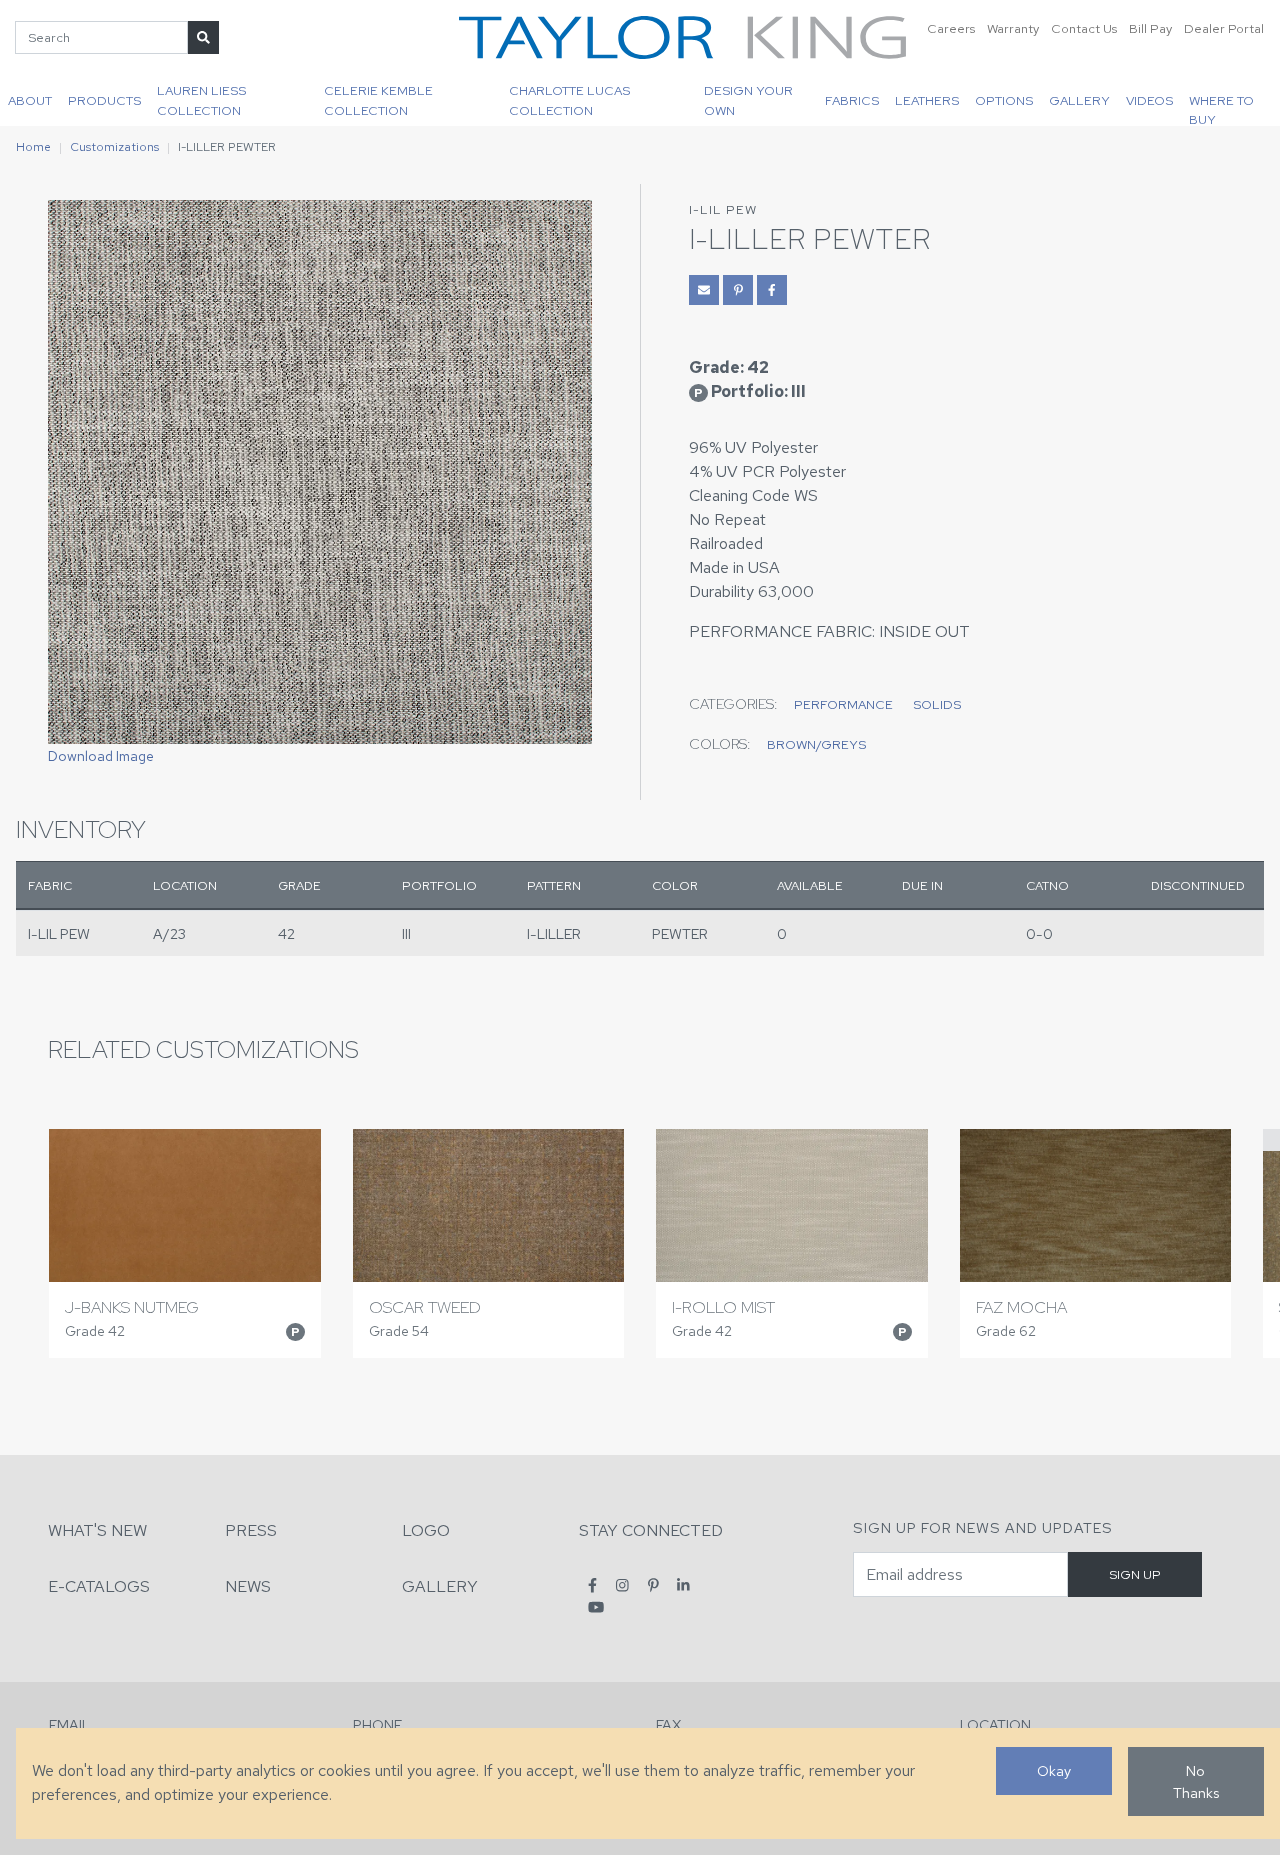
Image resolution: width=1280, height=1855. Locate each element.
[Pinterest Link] (738, 290)
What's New (97, 1530)
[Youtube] (596, 1606)
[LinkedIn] (683, 1585)
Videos (1149, 100)
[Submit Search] (203, 37)
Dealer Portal (1224, 28)
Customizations (114, 147)
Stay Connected (651, 1530)
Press (251, 1530)
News (248, 1586)
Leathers (927, 100)
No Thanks (1196, 1781)
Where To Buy (1221, 109)
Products (104, 100)
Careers (951, 28)
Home (33, 147)
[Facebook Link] (772, 290)
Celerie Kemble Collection (378, 100)
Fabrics (852, 100)
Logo (426, 1530)
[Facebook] (592, 1585)
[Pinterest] (653, 1585)
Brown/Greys (816, 744)
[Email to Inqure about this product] (704, 290)
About (30, 100)
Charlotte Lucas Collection (569, 100)
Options (1004, 100)
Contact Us (1084, 28)
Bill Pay (1150, 28)
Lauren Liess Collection (201, 100)
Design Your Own (748, 100)
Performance (843, 704)
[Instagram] (622, 1585)
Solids (937, 704)
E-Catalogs (99, 1586)
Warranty (1013, 28)
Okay (1054, 1770)
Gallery (1079, 100)
